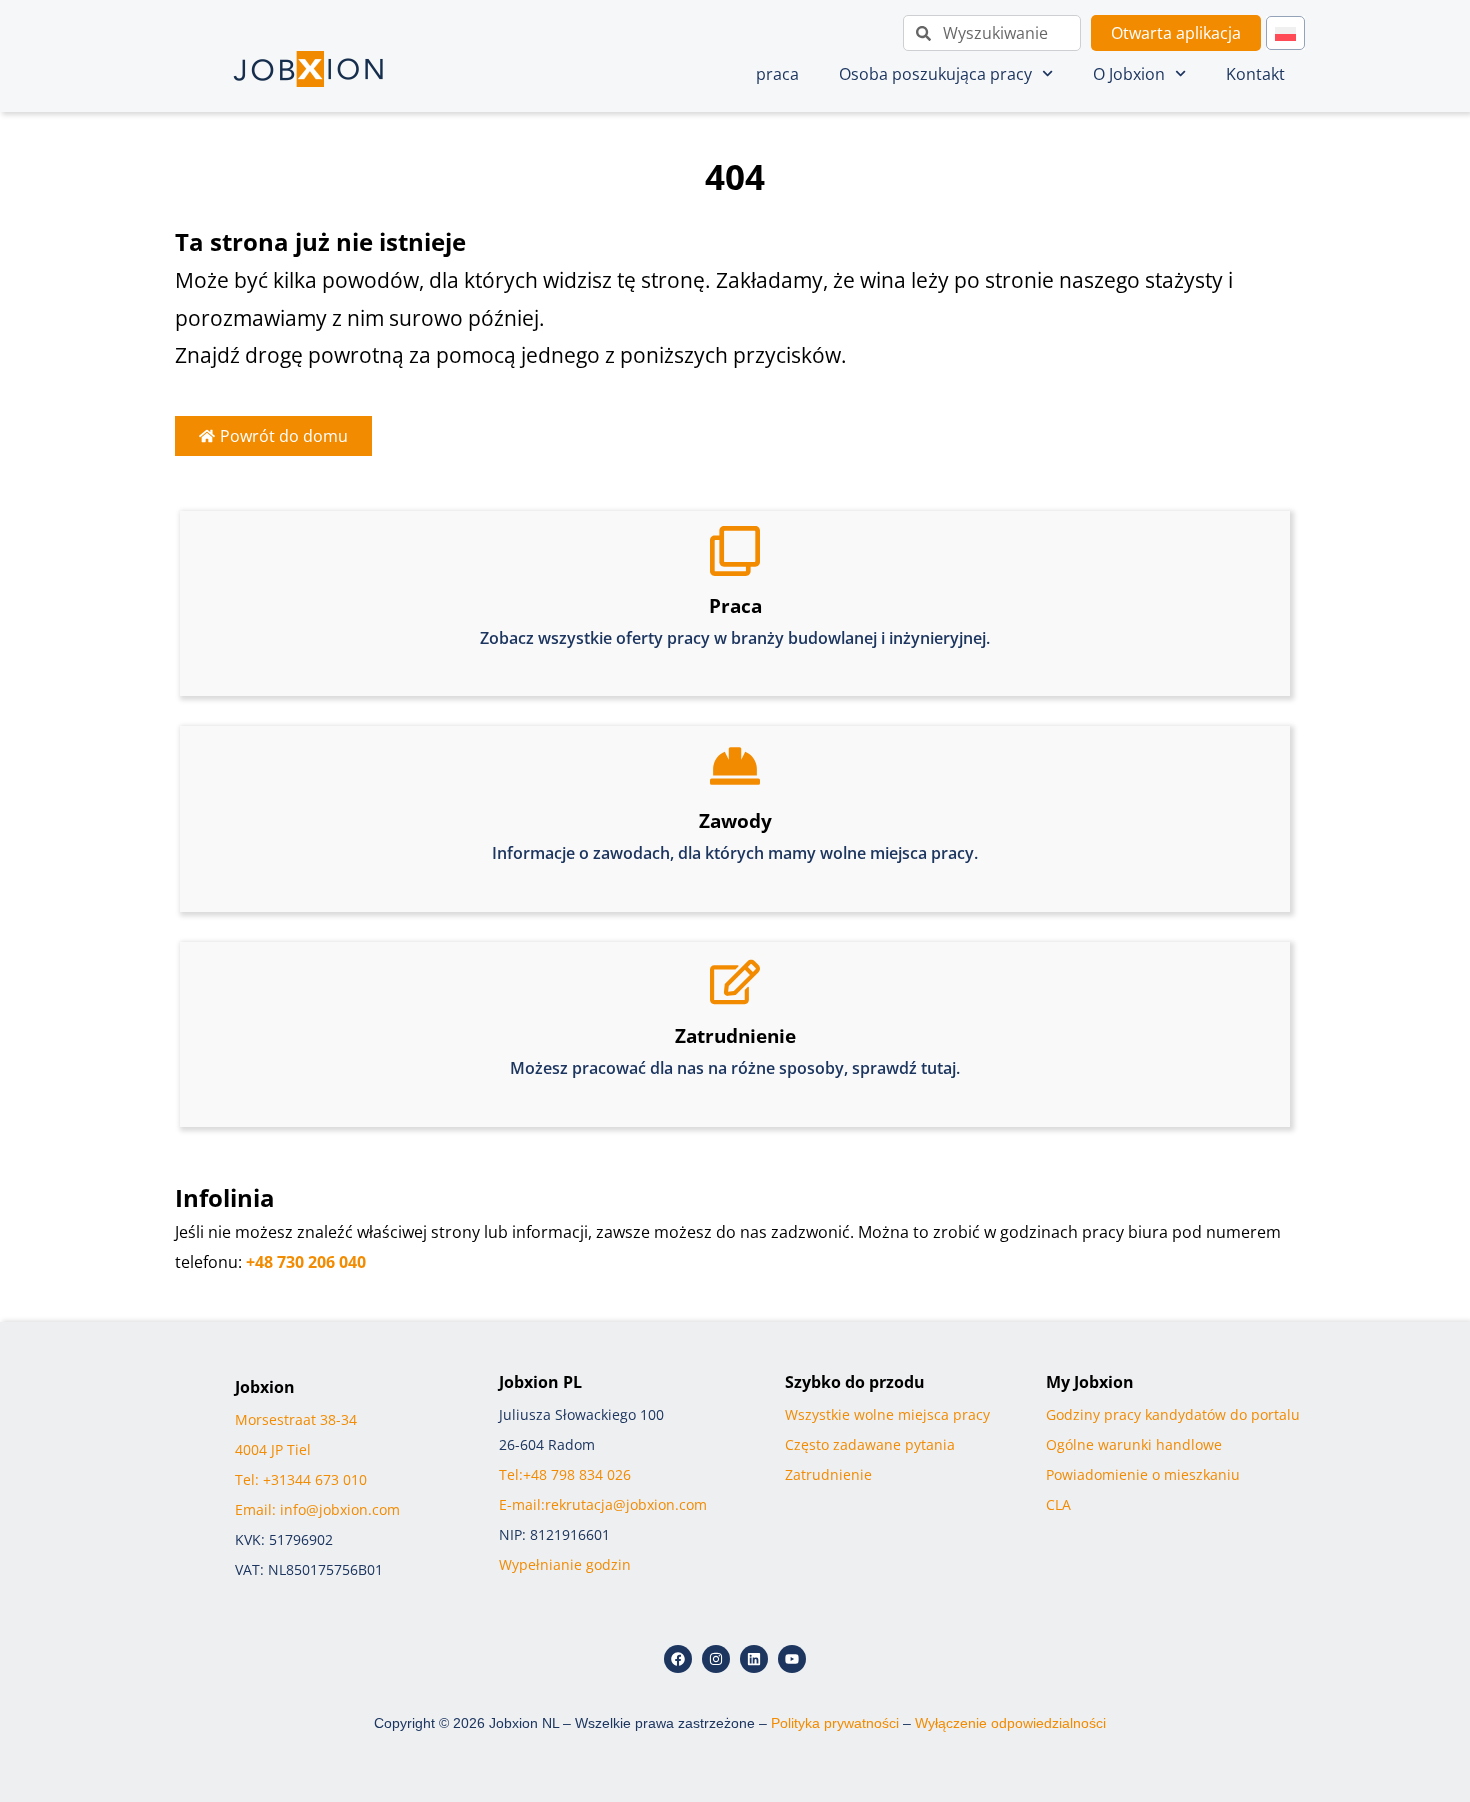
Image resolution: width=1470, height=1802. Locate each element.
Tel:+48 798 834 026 (565, 1474)
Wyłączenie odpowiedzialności (1010, 1723)
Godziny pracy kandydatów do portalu (1173, 1414)
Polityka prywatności (835, 1723)
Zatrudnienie (828, 1474)
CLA (1058, 1504)
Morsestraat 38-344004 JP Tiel (301, 1449)
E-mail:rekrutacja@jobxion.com (603, 1504)
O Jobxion (1129, 74)
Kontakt (1255, 74)
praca (777, 74)
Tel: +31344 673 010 (301, 1479)
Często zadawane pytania (870, 1444)
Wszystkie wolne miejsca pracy (887, 1414)
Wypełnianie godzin (565, 1564)
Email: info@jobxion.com (317, 1509)
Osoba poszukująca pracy (935, 74)
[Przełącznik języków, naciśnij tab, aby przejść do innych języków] (1285, 33)
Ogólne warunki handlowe (1134, 1444)
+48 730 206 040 (306, 1262)
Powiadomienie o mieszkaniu (1143, 1474)
